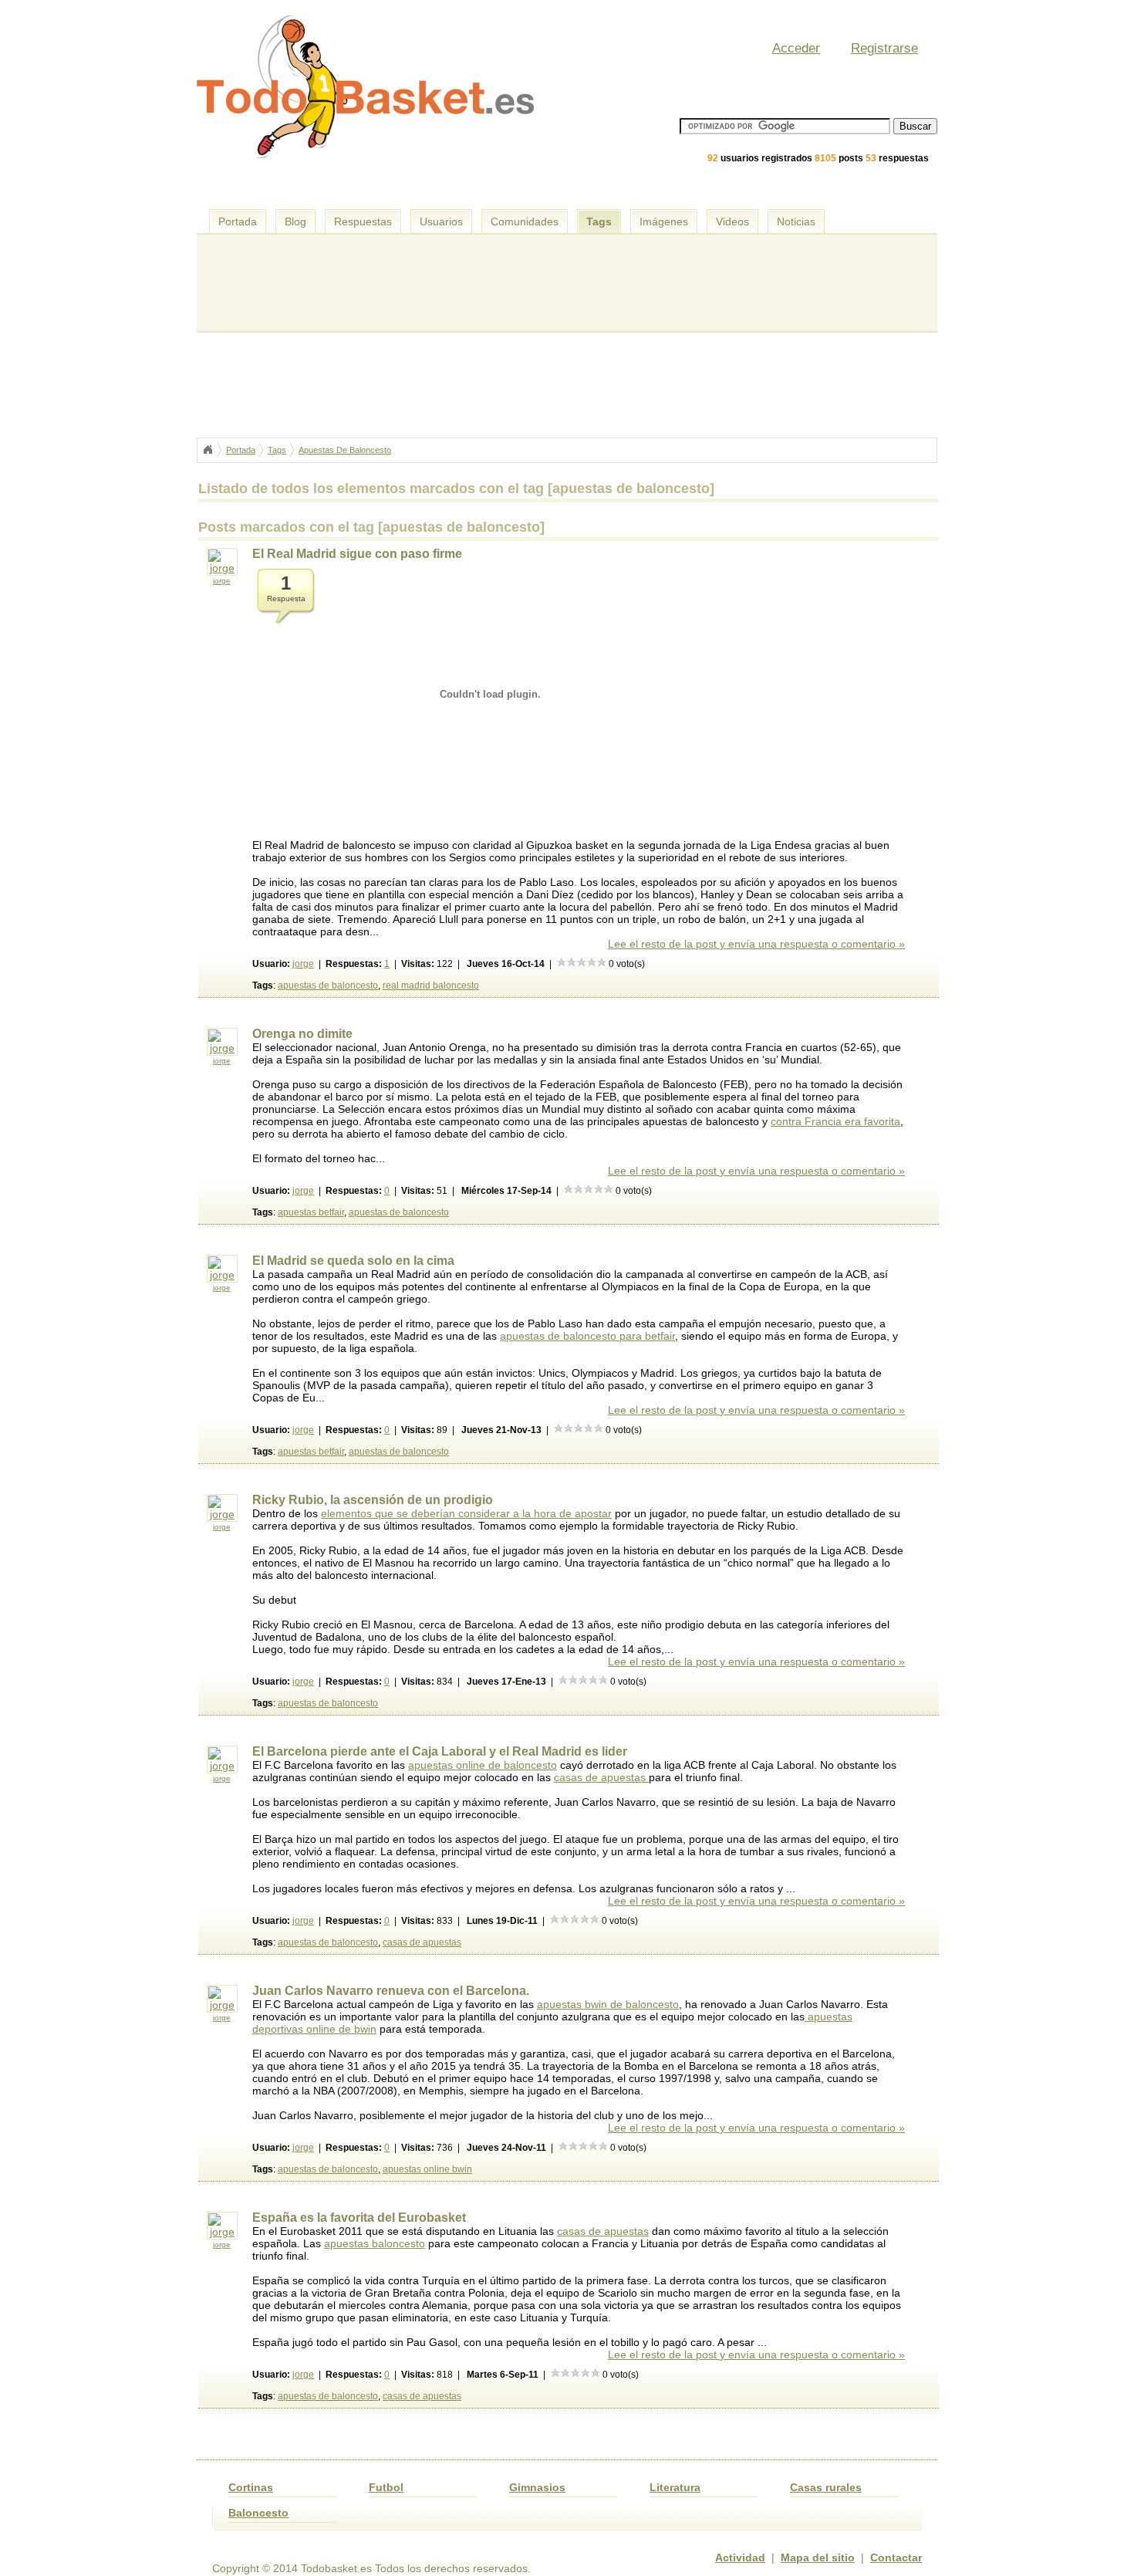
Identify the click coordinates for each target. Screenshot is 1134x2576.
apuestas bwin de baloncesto (608, 2004)
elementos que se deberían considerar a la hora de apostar (466, 1513)
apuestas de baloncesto (328, 985)
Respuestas (363, 221)
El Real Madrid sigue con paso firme (357, 554)
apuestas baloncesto (375, 2243)
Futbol (386, 2487)
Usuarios (441, 221)
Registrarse (884, 48)
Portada (238, 221)
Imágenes (664, 221)
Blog (295, 221)
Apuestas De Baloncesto (345, 450)
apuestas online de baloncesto (483, 1765)
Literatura (675, 2487)
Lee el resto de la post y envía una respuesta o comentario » (756, 944)
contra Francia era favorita (835, 1121)
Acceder (796, 48)
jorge (222, 581)
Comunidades (525, 221)
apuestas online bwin (427, 2169)
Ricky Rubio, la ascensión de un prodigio (373, 1500)
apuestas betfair (311, 1212)
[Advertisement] (570, 193)
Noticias (796, 221)
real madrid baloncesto (431, 985)
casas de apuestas (601, 1777)
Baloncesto (258, 2513)
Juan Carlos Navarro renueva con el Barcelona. (391, 1991)
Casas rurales (826, 2487)
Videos (732, 221)
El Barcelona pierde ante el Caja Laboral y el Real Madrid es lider (440, 1751)
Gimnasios (537, 2487)
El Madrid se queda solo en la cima (353, 1261)
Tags (599, 221)
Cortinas (251, 2487)
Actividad (740, 2557)
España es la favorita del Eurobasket (359, 2218)
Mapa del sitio (818, 2557)
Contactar (896, 2557)
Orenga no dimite (302, 1034)
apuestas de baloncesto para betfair (587, 1336)
